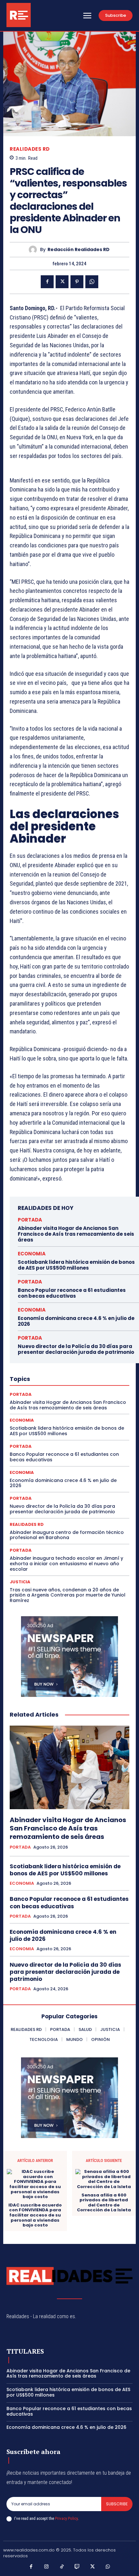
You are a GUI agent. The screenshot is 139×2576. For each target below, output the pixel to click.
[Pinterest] (77, 282)
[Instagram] (47, 2567)
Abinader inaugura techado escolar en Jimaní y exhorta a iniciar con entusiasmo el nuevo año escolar (66, 1564)
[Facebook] (47, 282)
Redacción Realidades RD (79, 250)
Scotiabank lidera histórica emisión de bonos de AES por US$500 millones (76, 1265)
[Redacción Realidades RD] (34, 250)
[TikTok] (62, 2567)
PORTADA (30, 1220)
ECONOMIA (32, 1254)
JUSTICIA (20, 1582)
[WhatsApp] (92, 282)
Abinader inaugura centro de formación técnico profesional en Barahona (67, 1535)
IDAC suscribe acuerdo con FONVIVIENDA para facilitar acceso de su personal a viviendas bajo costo (35, 2215)
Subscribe (117, 2504)
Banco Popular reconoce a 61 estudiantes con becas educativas (72, 1293)
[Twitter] (62, 282)
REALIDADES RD (30, 149)
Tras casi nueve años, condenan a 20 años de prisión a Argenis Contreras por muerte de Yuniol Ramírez (68, 1595)
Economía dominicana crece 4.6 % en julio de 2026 (76, 1321)
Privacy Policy (66, 2518)
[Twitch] (77, 2567)
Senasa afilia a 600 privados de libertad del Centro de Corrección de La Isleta (104, 2203)
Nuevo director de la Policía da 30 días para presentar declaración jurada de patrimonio (76, 1349)
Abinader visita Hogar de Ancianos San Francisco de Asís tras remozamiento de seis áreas (76, 1234)
